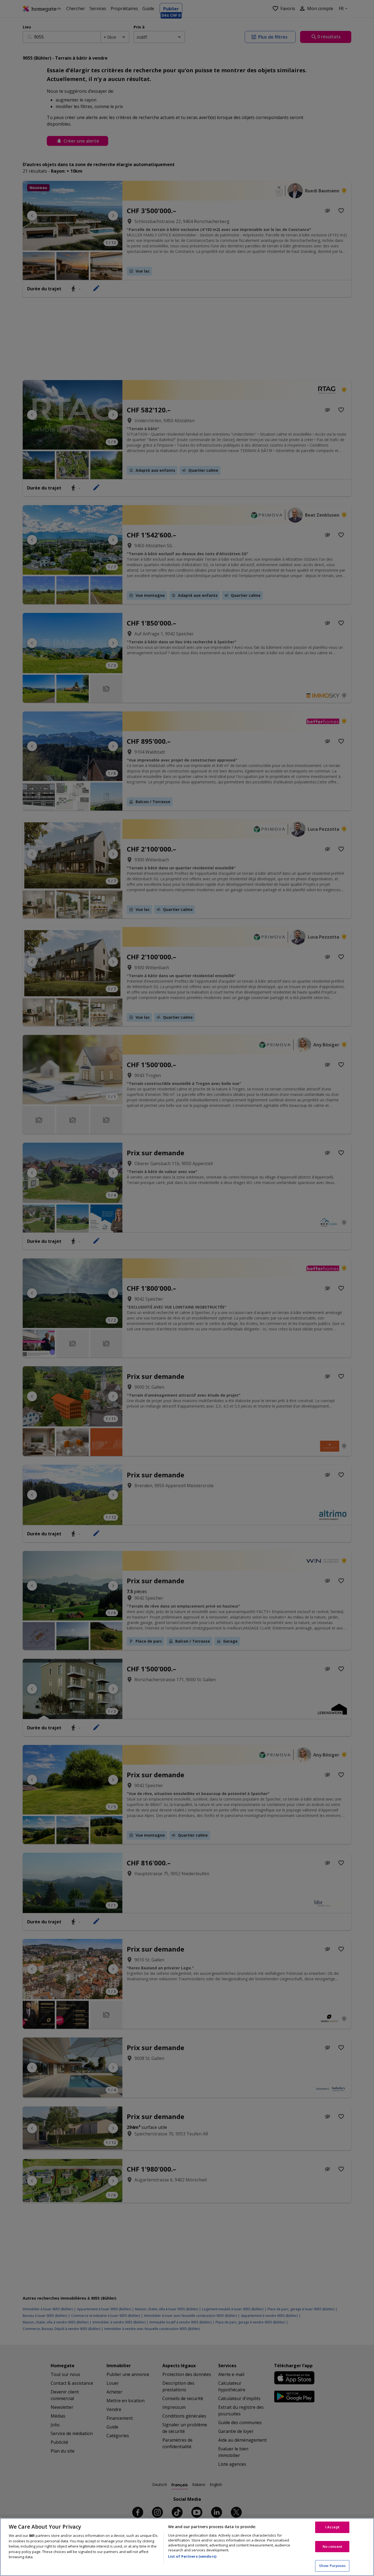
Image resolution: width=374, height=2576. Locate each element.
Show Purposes (332, 2566)
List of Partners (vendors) (192, 2556)
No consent (332, 2546)
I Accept (332, 2527)
